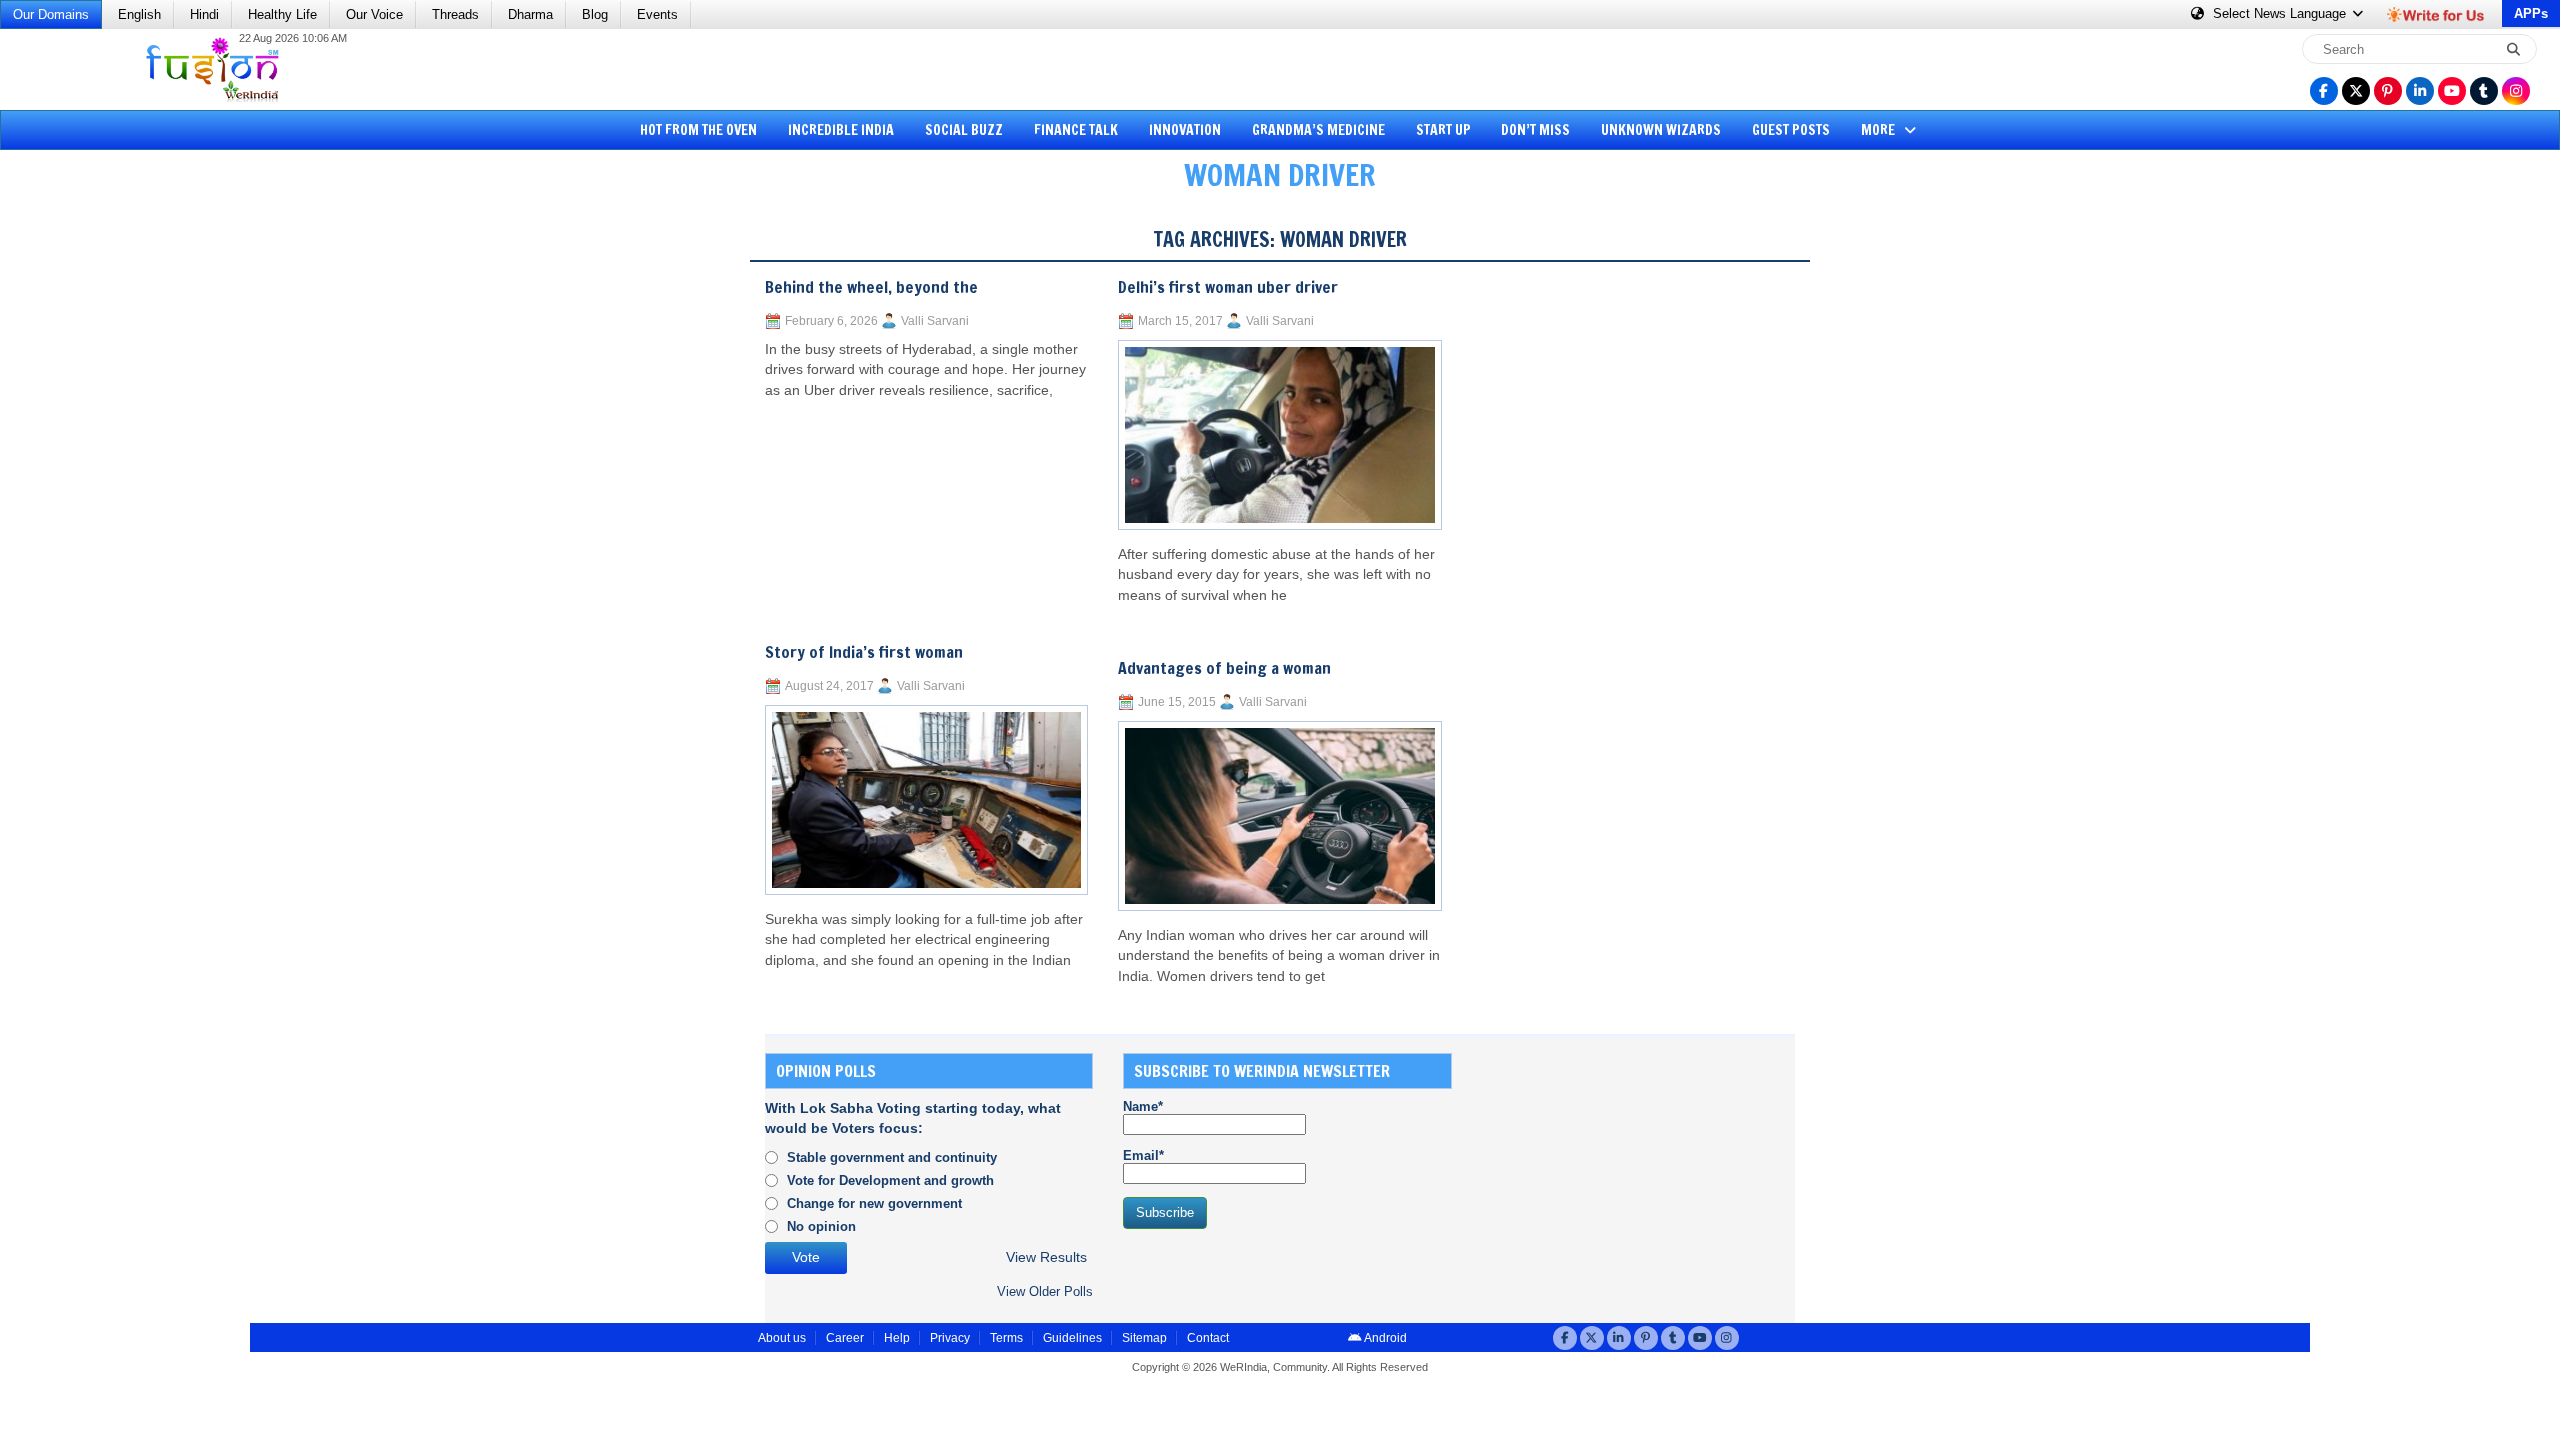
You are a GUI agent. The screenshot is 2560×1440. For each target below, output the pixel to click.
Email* (1143, 1155)
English (139, 14)
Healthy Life (282, 14)
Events (657, 14)
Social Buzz (964, 130)
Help (897, 1338)
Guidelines (1072, 1338)
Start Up (1443, 130)
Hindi (204, 14)
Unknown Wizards (1661, 130)
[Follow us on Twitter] (2356, 91)
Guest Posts (1791, 130)
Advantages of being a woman (1224, 668)
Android (1384, 1338)
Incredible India (841, 130)
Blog (595, 14)
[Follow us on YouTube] (2452, 91)
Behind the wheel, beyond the (871, 287)
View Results (1046, 1257)
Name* (1143, 1106)
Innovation (1185, 130)
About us (782, 1338)
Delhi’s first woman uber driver (1228, 287)
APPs (2531, 13)
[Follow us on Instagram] (2516, 91)
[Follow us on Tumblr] (2484, 91)
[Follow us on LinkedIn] (2420, 91)
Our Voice (374, 14)
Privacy (950, 1338)
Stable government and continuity (892, 1157)
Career (845, 1338)
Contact (1208, 1338)
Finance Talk (1076, 130)
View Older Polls (1045, 1291)
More (1879, 130)
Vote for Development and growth (890, 1180)
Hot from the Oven (698, 130)
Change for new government (874, 1203)
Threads (455, 14)
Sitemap (1144, 1338)
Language (2281, 13)
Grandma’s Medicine (1318, 130)
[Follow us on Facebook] (2324, 91)
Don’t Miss (1535, 130)
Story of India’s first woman (864, 652)
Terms (1006, 1338)
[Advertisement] (90, 515)
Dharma (530, 14)
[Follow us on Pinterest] (2388, 91)
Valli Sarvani (935, 321)
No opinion (821, 1226)
